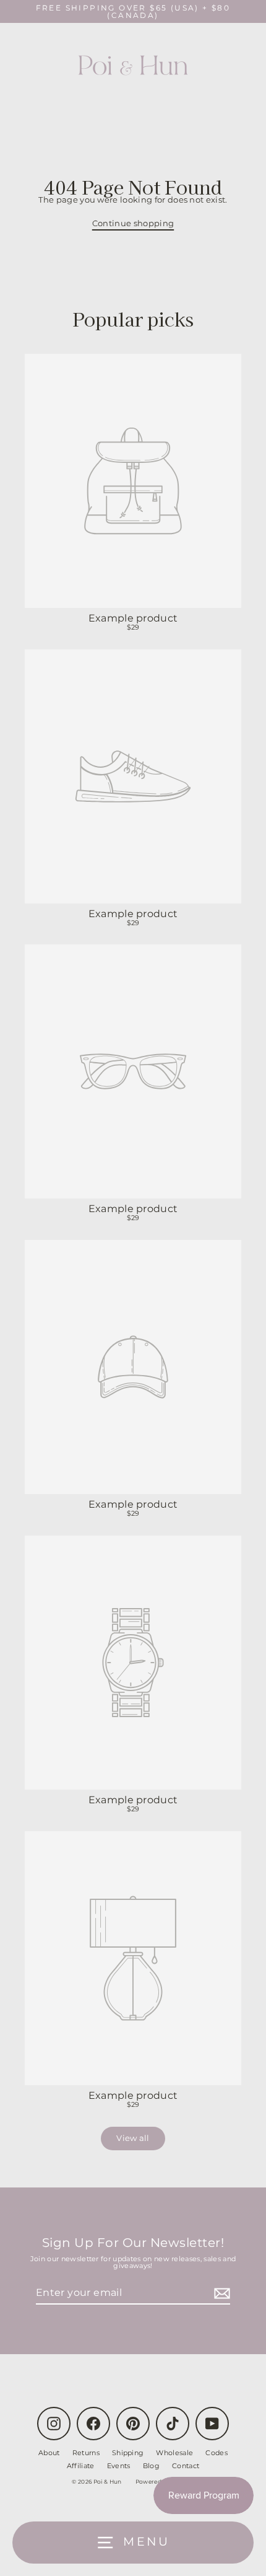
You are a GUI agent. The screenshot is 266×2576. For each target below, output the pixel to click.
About (49, 2453)
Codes (217, 2453)
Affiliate (81, 2466)
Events (119, 2466)
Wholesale (174, 2453)
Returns (86, 2453)
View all (133, 2138)
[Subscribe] (220, 2293)
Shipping (128, 2453)
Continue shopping (133, 223)
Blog (151, 2466)
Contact (186, 2466)
